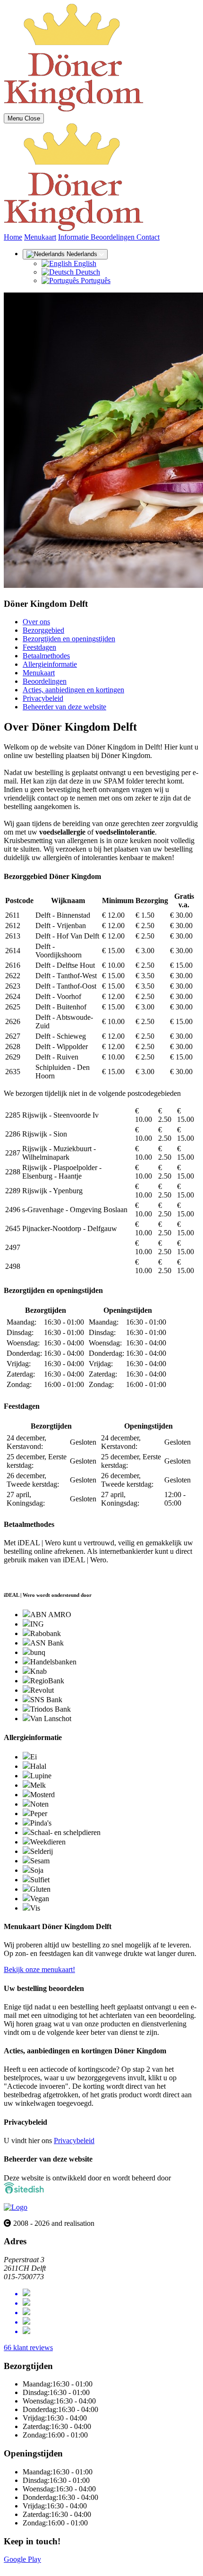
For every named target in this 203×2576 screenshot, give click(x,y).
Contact (148, 237)
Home (13, 237)
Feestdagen (39, 647)
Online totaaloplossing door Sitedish (58, 2568)
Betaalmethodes (46, 656)
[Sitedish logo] (16, 2207)
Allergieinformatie (50, 664)
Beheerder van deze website (64, 707)
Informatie (74, 237)
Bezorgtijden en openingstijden (69, 639)
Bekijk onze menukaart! (39, 1969)
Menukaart (40, 237)
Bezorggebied (43, 630)
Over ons (36, 622)
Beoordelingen (114, 237)
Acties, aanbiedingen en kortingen (73, 690)
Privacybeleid (43, 698)
